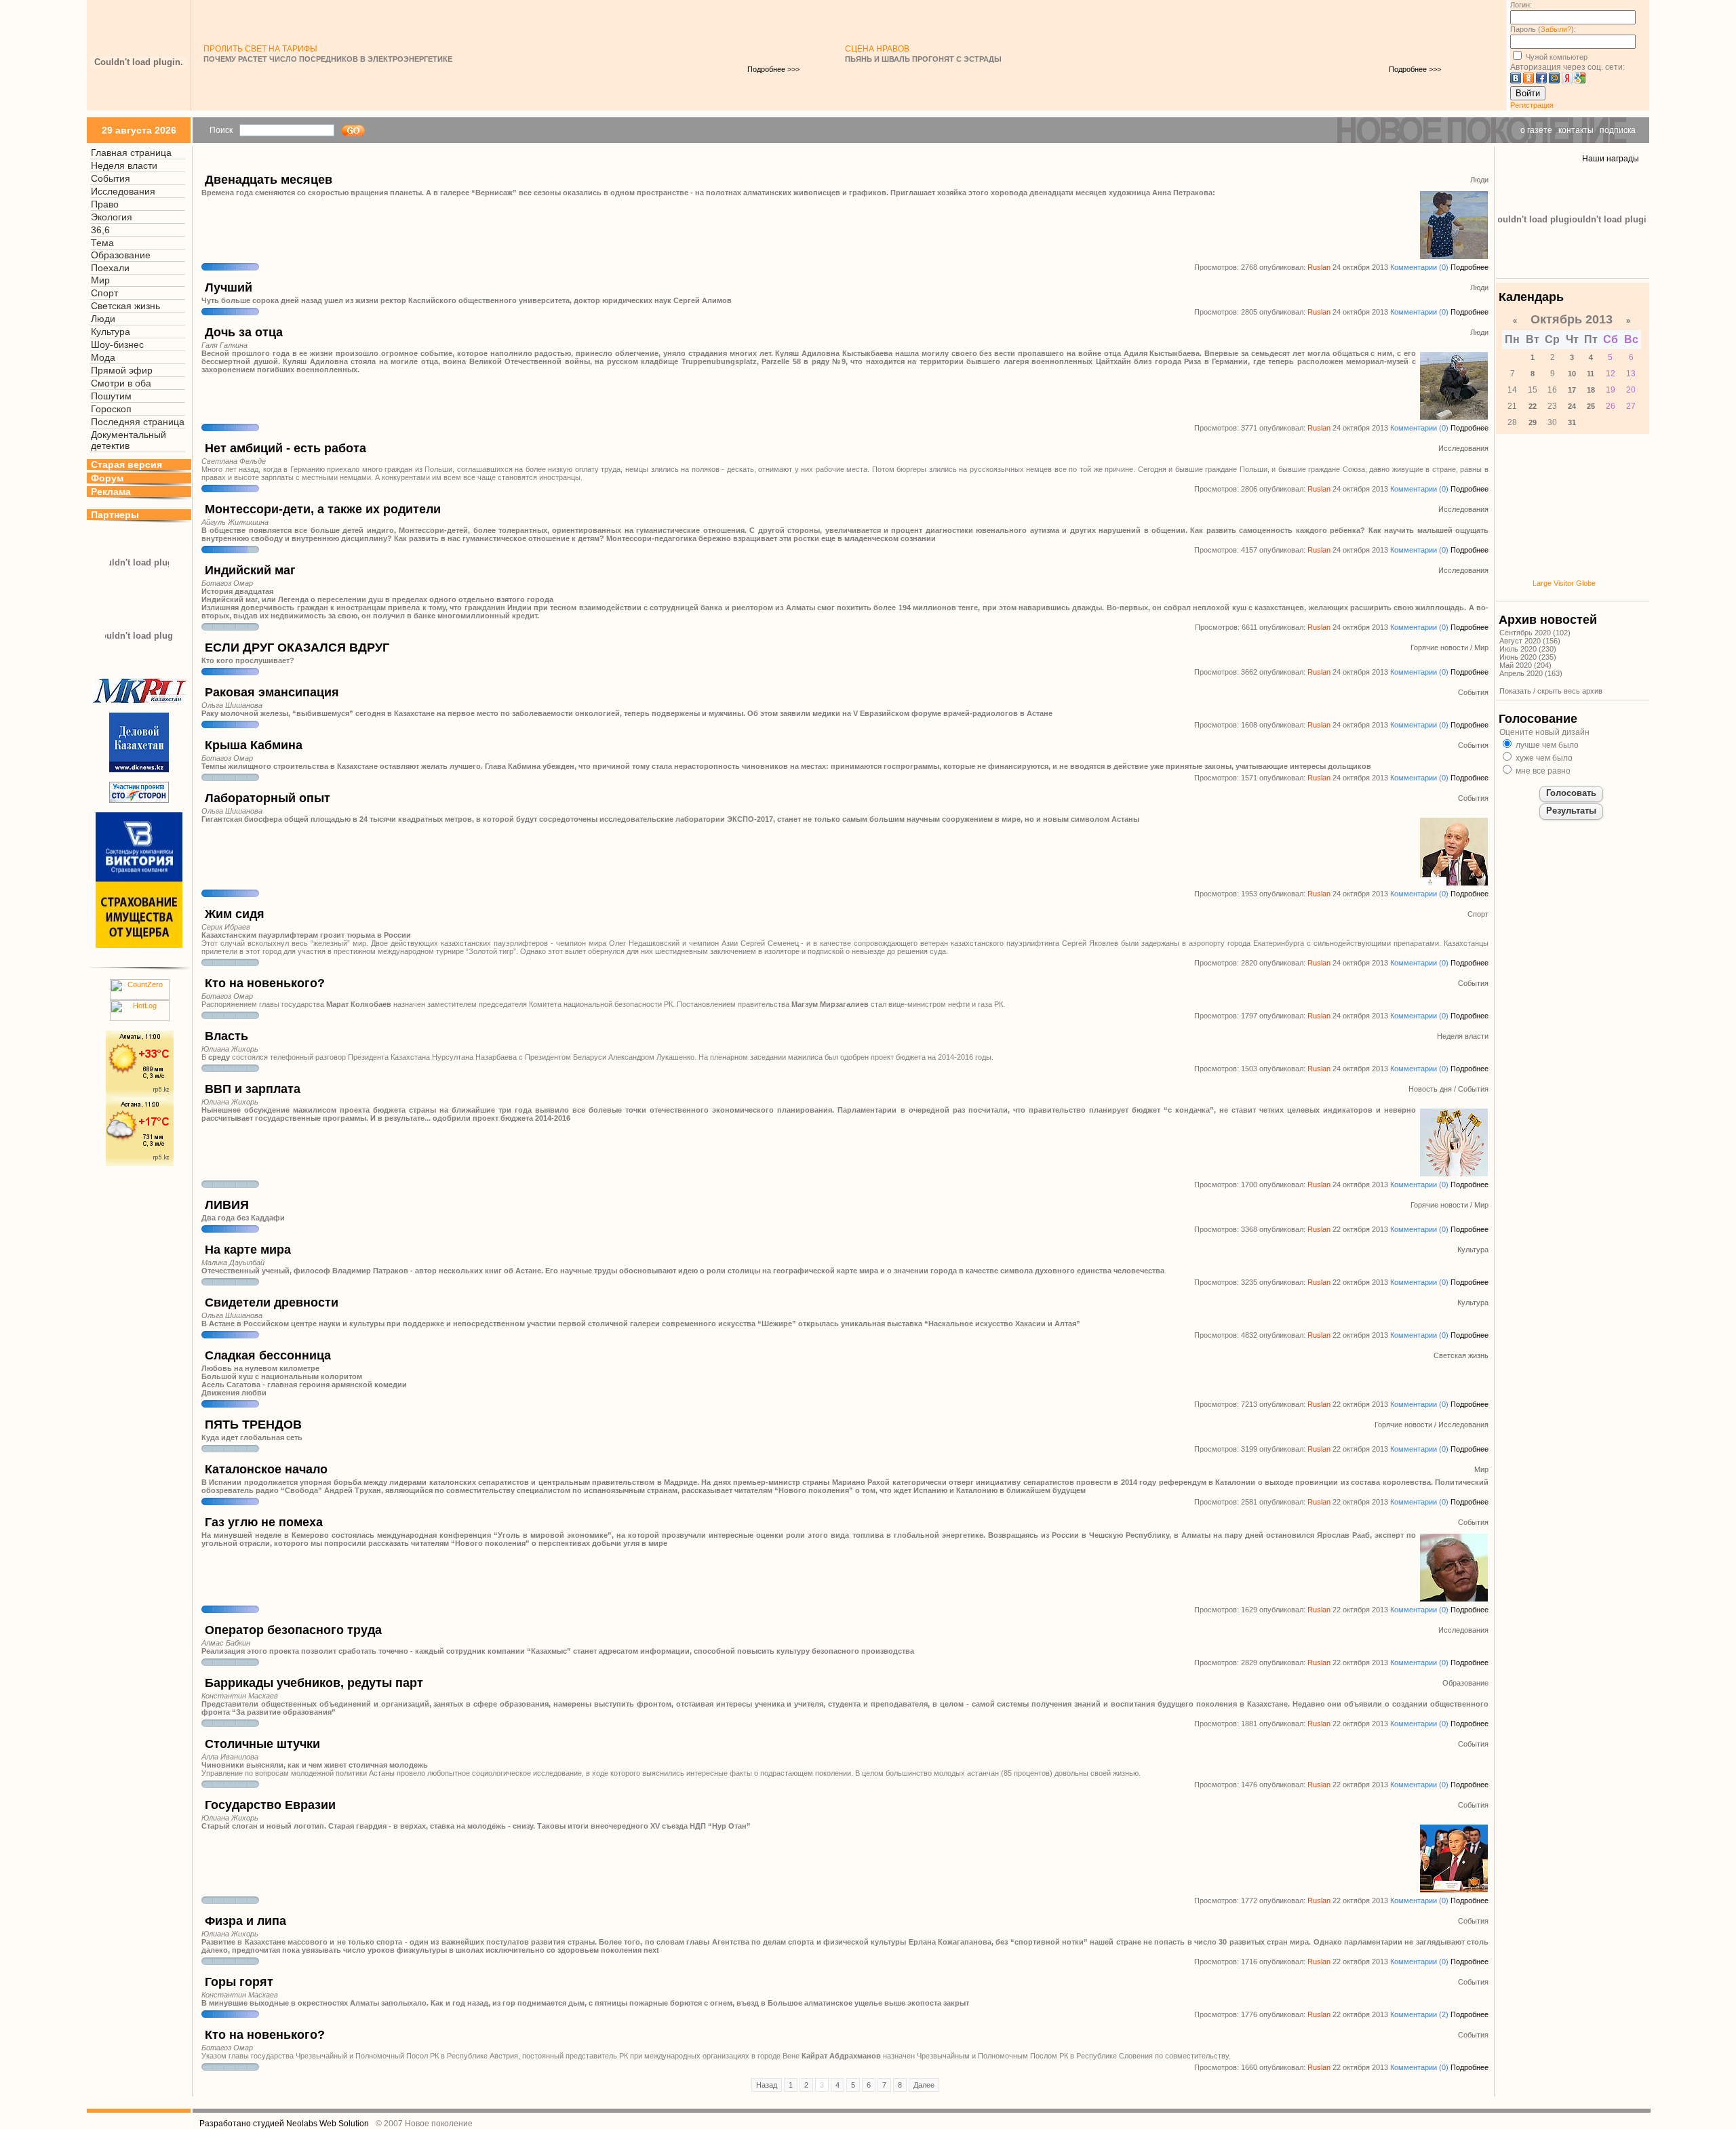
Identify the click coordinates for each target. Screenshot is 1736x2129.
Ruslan (1319, 267)
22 (1533, 406)
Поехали (110, 268)
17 (1572, 390)
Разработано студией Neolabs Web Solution (284, 2124)
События (111, 178)
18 (1591, 390)
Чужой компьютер (1556, 57)
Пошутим (111, 396)
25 (1591, 406)
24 (1572, 406)
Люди (103, 319)
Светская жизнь (125, 306)
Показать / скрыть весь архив (1551, 691)
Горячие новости (1439, 648)
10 (1572, 374)
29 (1533, 422)
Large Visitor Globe (1564, 583)
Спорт (104, 293)
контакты (1576, 130)
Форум (107, 478)
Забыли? (1556, 29)
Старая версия (126, 464)
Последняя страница (138, 422)
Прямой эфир (122, 370)
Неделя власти (124, 165)
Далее (924, 2085)
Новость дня (1430, 1089)
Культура (111, 332)
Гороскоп (111, 409)
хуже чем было (1543, 758)
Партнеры (115, 515)
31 (1572, 422)
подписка (1618, 130)
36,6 (100, 230)
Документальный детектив (129, 440)
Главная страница (131, 153)
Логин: (1521, 5)
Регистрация (1532, 105)
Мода (103, 357)
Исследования (123, 191)
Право (105, 204)
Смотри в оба (121, 383)
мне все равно (1542, 771)
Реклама (111, 492)
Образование (121, 255)
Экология (112, 217)
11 (1591, 374)
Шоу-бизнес (117, 344)
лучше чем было (1546, 745)
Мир (100, 280)
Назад (767, 2085)
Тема (102, 243)
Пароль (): (1543, 29)
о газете (1536, 130)
